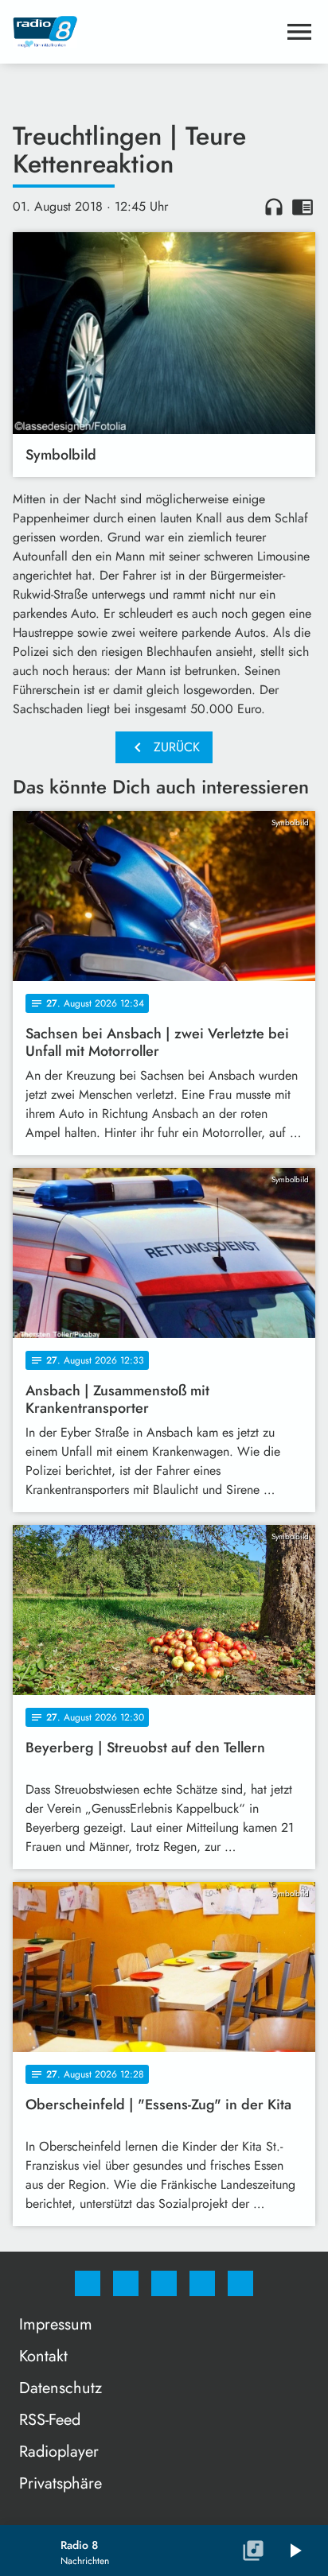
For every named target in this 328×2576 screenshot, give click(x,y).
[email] (240, 2283)
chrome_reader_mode (303, 207)
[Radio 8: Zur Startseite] (145, 32)
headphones (274, 207)
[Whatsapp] (164, 2283)
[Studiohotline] (202, 2283)
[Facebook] (88, 2283)
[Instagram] (126, 2283)
